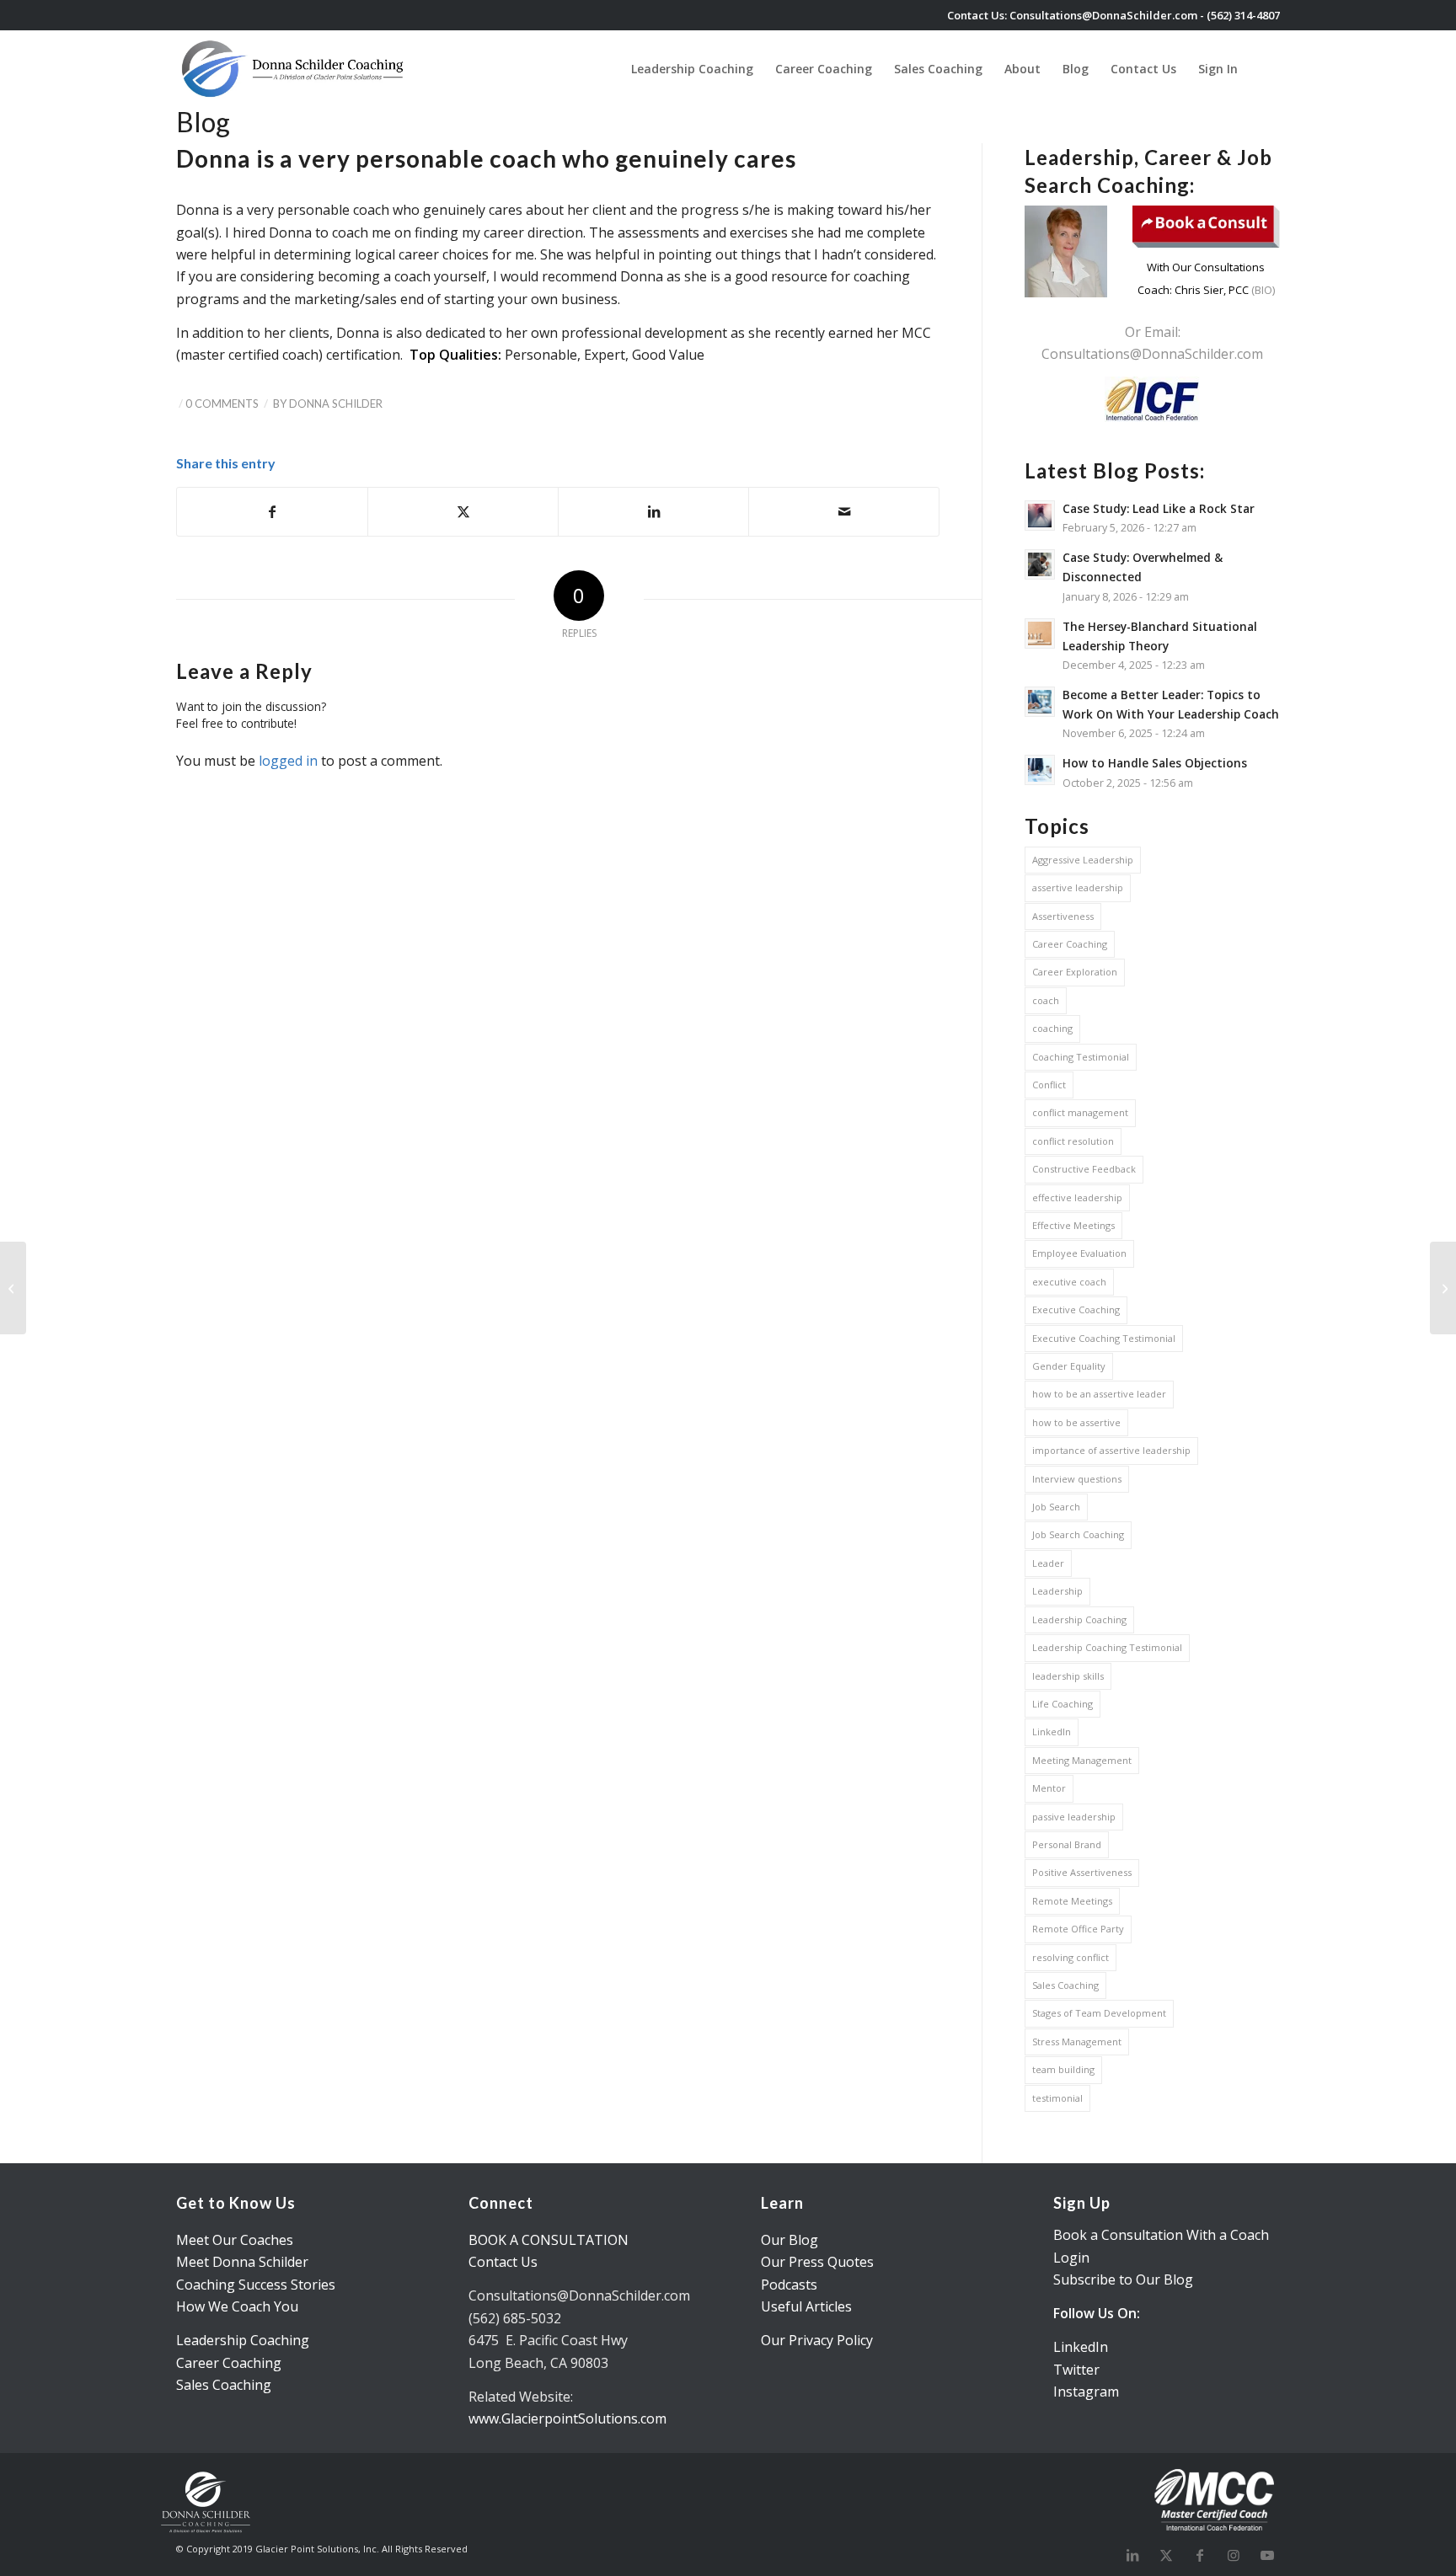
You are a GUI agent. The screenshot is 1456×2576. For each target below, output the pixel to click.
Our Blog (790, 2240)
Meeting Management (1082, 1760)
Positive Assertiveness (1082, 1872)
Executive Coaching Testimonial (1104, 1338)
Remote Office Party (1078, 1929)
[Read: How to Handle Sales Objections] (1040, 770)
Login (1071, 2258)
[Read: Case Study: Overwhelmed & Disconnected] (1040, 564)
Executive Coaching (1076, 1309)
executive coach (1069, 1282)
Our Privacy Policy (817, 2340)
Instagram (1086, 2392)
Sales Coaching (1065, 1985)
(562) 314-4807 (1243, 15)
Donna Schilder (336, 404)
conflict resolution (1073, 1141)
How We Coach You (237, 2306)
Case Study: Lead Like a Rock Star (1159, 508)
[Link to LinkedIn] (1132, 2555)
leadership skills (1068, 1676)
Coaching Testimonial (1081, 1057)
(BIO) (1262, 290)
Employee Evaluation (1079, 1253)
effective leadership (1077, 1197)
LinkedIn (1052, 1732)
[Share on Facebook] (272, 511)
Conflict (1049, 1085)
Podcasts (789, 2285)
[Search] (1264, 69)
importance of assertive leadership (1111, 1450)
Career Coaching (1070, 944)
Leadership (1057, 1591)
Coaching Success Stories (256, 2285)
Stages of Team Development (1099, 2013)
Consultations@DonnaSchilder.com (1103, 15)
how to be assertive (1076, 1422)
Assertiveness (1063, 916)
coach (1046, 1000)
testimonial (1057, 2098)
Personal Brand (1067, 1844)
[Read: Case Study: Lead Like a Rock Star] (1040, 516)
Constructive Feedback (1084, 1169)
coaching (1052, 1028)
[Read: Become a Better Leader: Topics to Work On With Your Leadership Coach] (1040, 702)
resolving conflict (1071, 1957)
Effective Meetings (1073, 1225)
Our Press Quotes (817, 2262)
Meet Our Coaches (235, 2240)
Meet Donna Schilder (242, 2262)
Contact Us (503, 2262)
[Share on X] (463, 511)
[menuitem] (692, 69)
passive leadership (1074, 1817)
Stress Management (1077, 2042)
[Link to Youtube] (1267, 2555)
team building (1063, 2069)
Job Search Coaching (1078, 1534)
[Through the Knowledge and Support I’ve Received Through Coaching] (13, 1288)
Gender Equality (1069, 1366)
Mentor (1049, 1788)
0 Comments (222, 404)
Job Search (1056, 1507)
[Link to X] (1166, 2555)
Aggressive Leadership (1083, 860)
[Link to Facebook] (1200, 2555)
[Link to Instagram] (1234, 2555)
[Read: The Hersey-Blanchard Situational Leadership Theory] (1040, 633)
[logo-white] (294, 69)
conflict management (1080, 1112)
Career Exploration (1075, 972)
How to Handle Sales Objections (1155, 763)
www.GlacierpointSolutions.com (567, 2418)
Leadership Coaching (1079, 1619)
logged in (288, 761)
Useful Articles (806, 2306)
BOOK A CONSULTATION (549, 2240)
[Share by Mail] (844, 511)
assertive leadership (1078, 887)
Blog (203, 122)
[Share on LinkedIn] (653, 511)
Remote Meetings (1072, 1901)
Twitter (1076, 2370)
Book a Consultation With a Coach (1161, 2235)
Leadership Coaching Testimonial (1107, 1647)
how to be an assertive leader (1099, 1394)
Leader (1048, 1563)
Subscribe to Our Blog (1123, 2279)
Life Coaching (1063, 1704)
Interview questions (1077, 1479)
